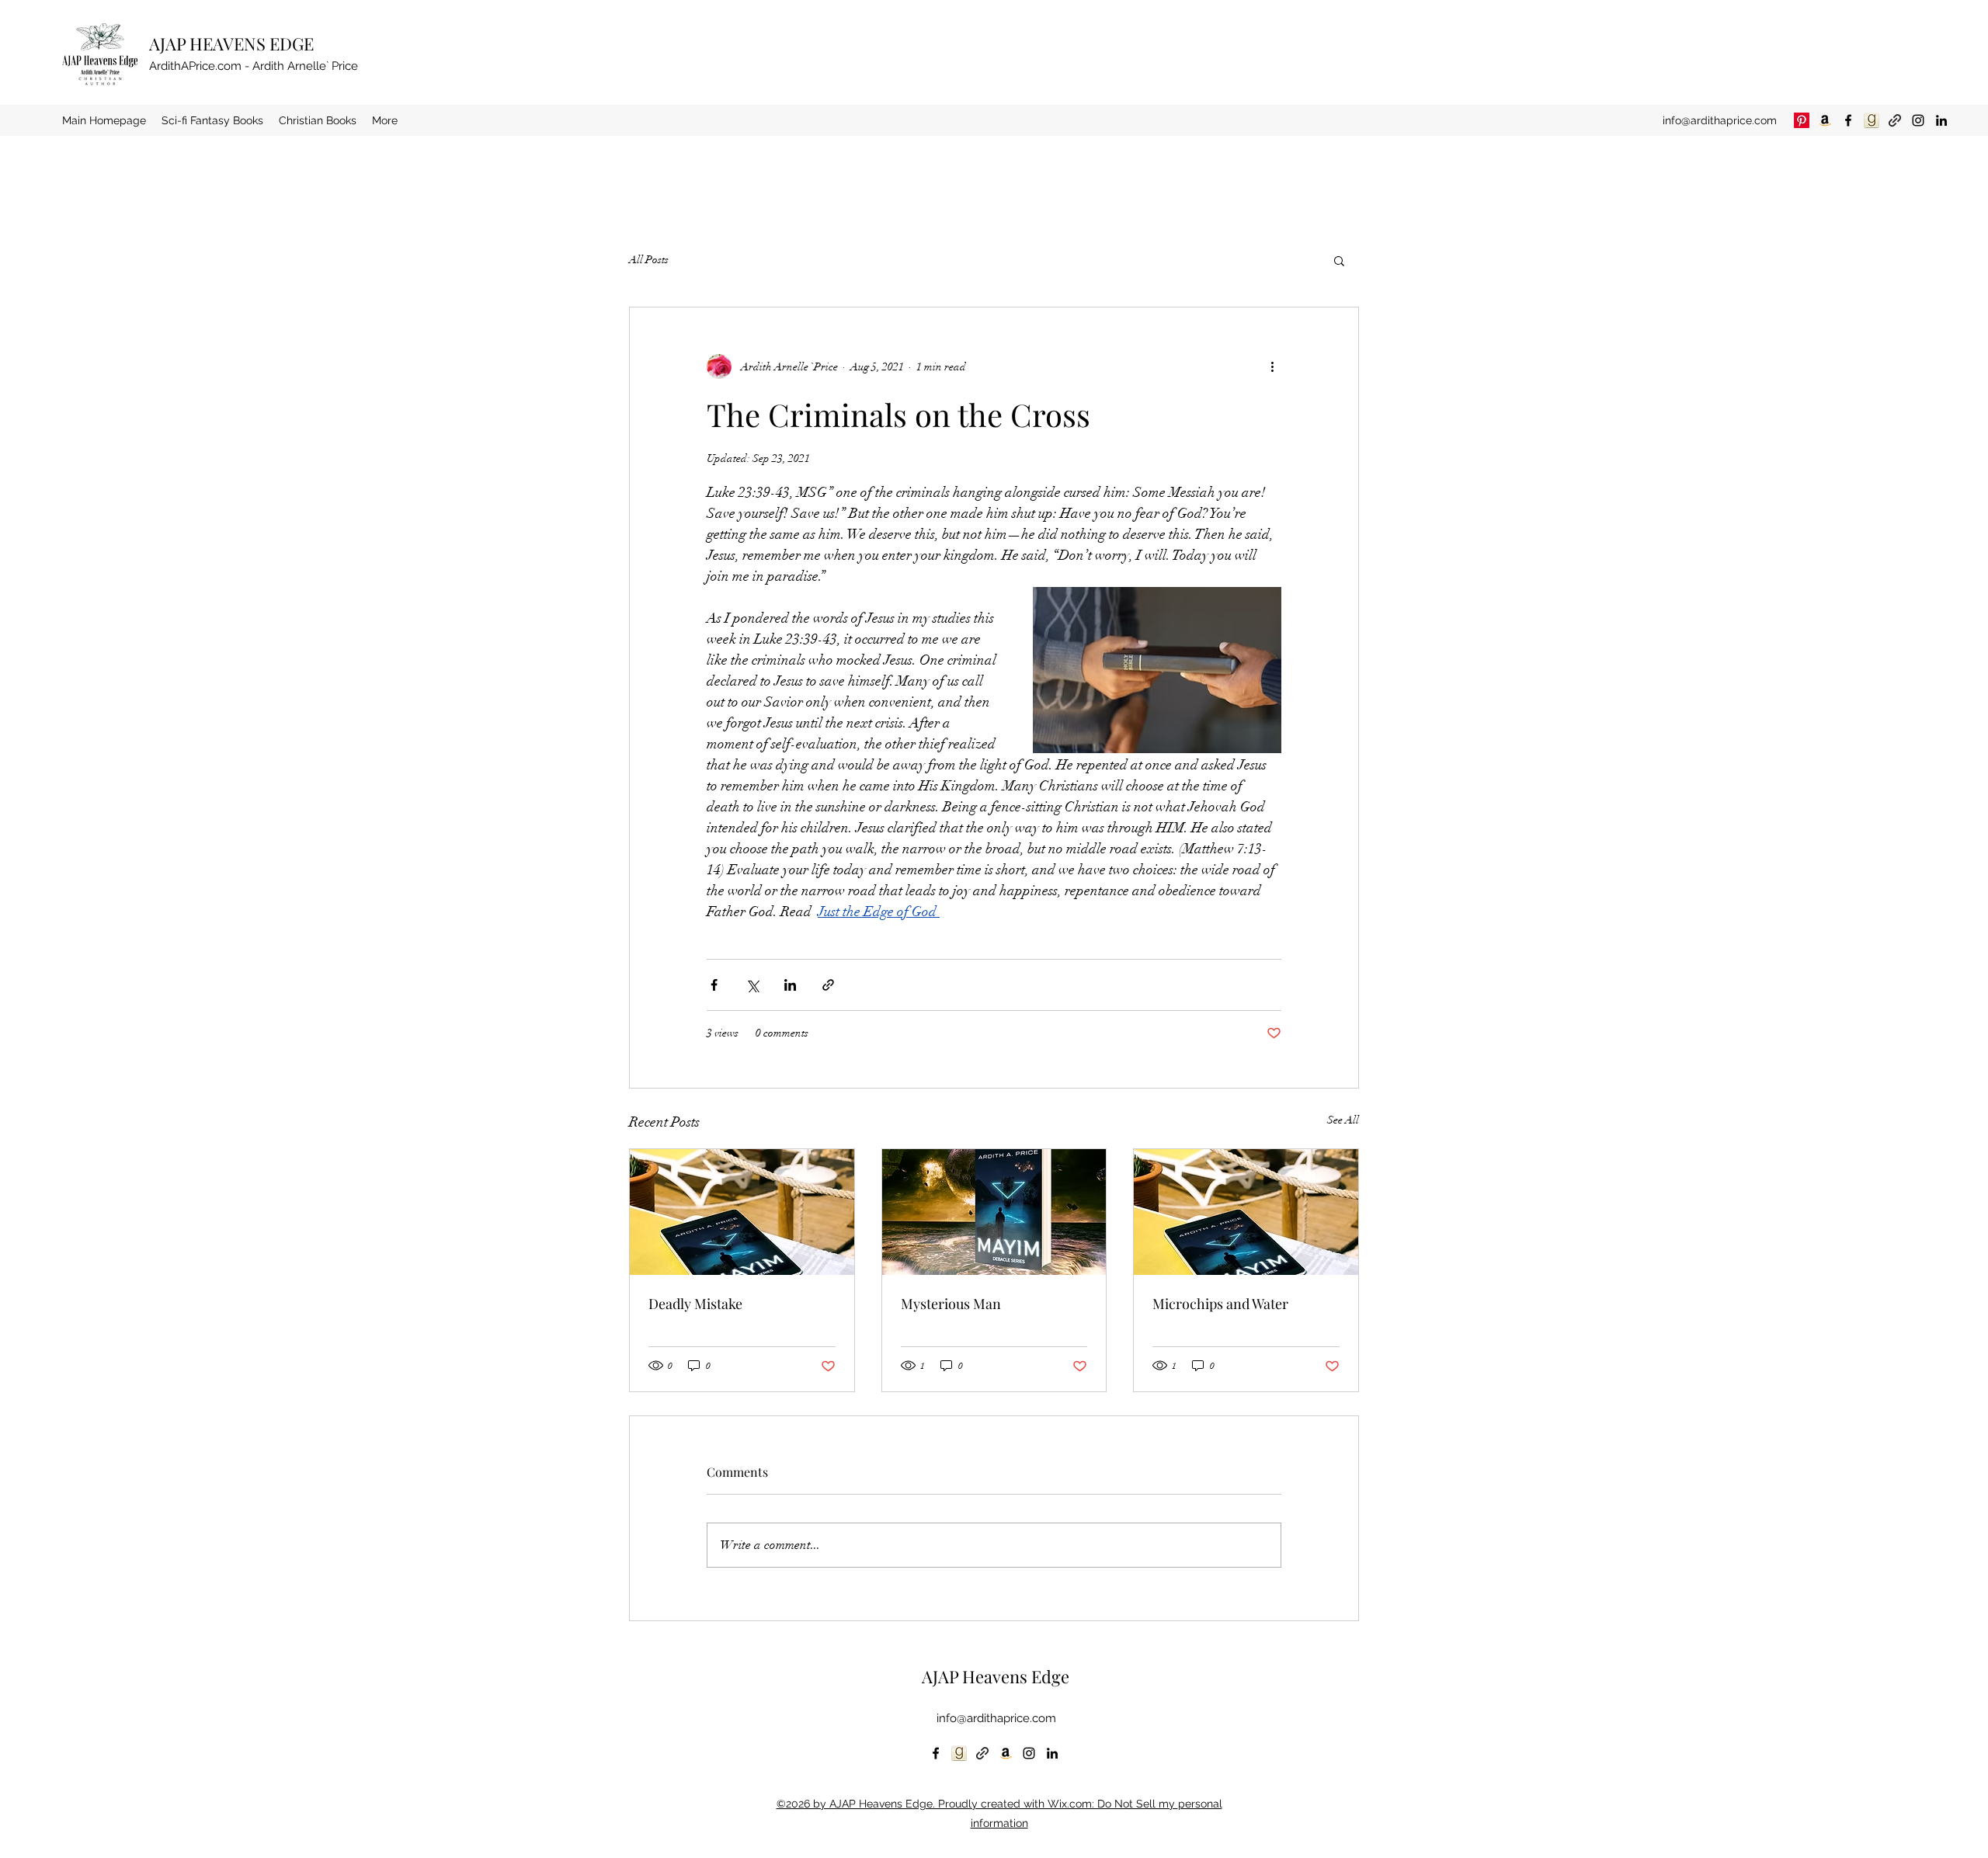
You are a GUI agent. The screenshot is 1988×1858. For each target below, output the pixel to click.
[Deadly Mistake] (742, 1212)
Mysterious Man (951, 1304)
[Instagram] (1918, 120)
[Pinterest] (1802, 120)
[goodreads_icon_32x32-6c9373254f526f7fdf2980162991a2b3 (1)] (1872, 120)
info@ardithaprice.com (1720, 120)
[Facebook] (1848, 120)
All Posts (649, 260)
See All (1343, 1120)
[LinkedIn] (1941, 120)
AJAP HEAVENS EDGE (231, 43)
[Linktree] (1895, 120)
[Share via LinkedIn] (790, 985)
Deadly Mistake (695, 1304)
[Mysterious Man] (994, 1212)
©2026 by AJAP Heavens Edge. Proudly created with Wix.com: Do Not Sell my (977, 1804)
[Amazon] (1825, 120)
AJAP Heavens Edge (996, 1676)
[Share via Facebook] (714, 985)
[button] (1339, 260)
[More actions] (1272, 366)
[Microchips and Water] (1246, 1212)
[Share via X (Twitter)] (752, 985)
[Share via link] (828, 985)
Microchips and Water (1220, 1304)
